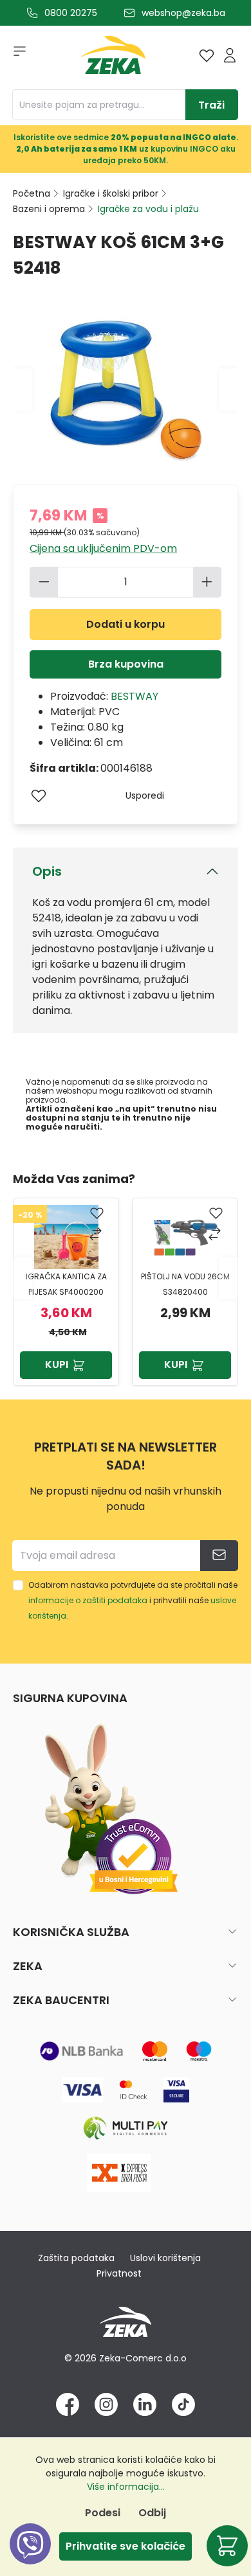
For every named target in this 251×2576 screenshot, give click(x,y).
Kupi (69, 1364)
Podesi (103, 2513)
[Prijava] (230, 55)
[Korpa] (227, 2546)
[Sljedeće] (228, 389)
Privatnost (119, 2273)
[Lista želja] (207, 55)
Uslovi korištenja (165, 2258)
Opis (47, 871)
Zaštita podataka (76, 2258)
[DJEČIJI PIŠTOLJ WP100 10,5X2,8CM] (198, 1237)
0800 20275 (71, 13)
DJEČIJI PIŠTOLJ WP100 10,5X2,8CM (198, 1284)
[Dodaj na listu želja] (39, 795)
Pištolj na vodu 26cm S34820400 (79, 1284)
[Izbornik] (15, 55)
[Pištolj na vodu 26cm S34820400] (79, 1237)
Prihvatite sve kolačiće (126, 2546)
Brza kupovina (126, 664)
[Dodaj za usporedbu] (109, 1235)
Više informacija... (126, 2487)
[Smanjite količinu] (44, 582)
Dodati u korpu (126, 624)
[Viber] (30, 2558)
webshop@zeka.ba (183, 13)
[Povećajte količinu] (207, 582)
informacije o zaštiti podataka (88, 1600)
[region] (126, 1278)
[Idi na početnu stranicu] (113, 58)
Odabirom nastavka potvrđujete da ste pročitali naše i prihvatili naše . (133, 1600)
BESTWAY (135, 696)
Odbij (152, 2513)
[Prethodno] (23, 389)
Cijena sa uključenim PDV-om (103, 548)
